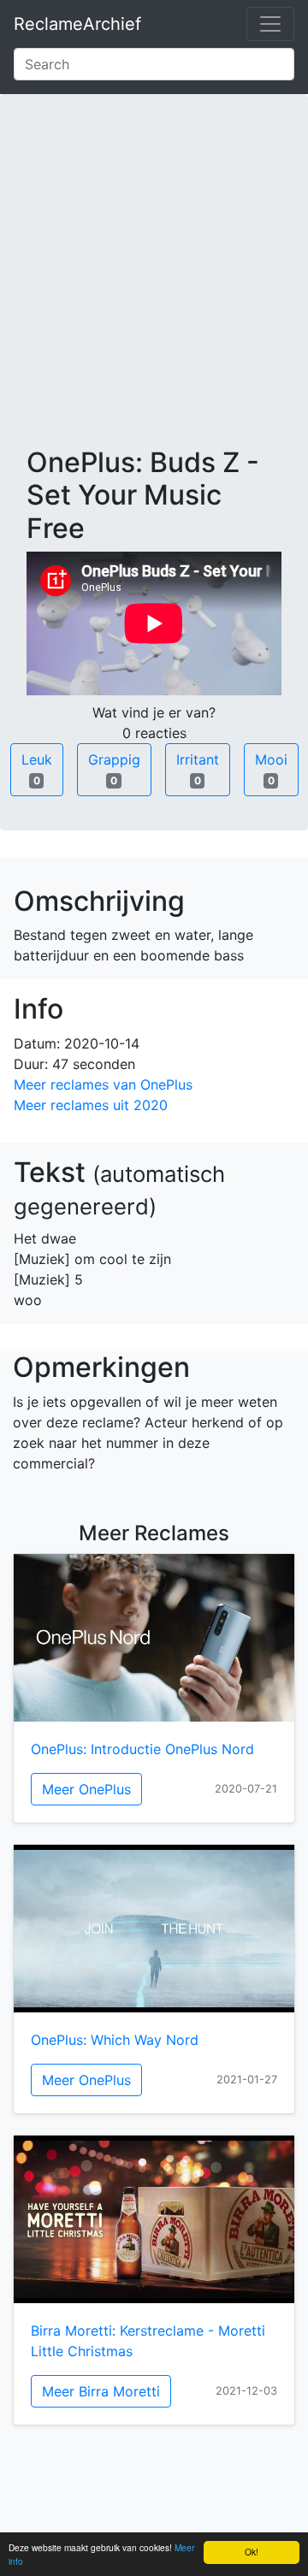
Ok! (252, 2552)
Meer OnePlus (86, 1789)
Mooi (271, 769)
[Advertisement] (154, 284)
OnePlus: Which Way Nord (115, 2040)
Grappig (114, 769)
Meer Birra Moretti (101, 2391)
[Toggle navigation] (270, 24)
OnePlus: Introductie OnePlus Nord (142, 1749)
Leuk (37, 769)
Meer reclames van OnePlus (103, 1084)
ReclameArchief (77, 24)
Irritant (198, 769)
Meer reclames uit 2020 (91, 1105)
